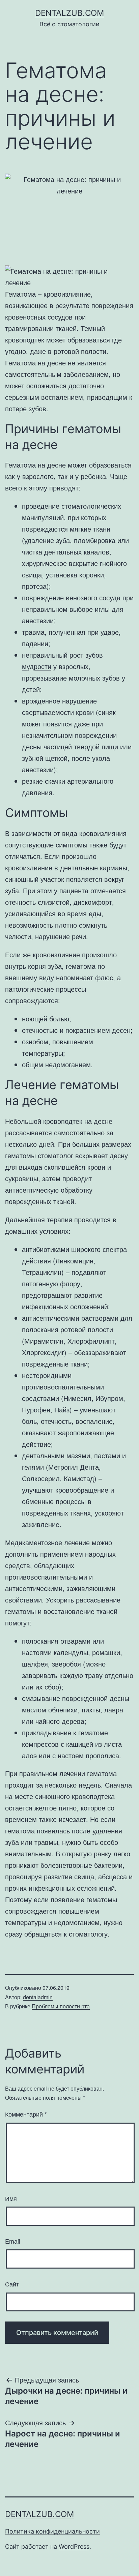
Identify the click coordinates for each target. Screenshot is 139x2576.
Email (13, 2241)
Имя (11, 2198)
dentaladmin (38, 1997)
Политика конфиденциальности (52, 2531)
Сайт (12, 2284)
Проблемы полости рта (61, 2006)
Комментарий (26, 2114)
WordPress (74, 2547)
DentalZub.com (69, 13)
